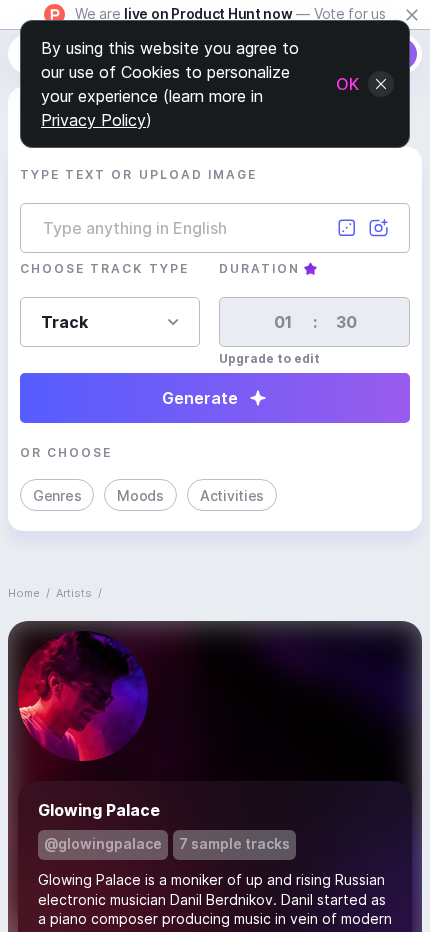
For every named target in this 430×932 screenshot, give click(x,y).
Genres (57, 495)
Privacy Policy (93, 120)
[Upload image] (379, 228)
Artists (74, 593)
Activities (232, 495)
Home (24, 593)
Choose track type (104, 268)
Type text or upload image (138, 174)
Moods (140, 495)
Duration (259, 268)
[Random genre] (347, 228)
